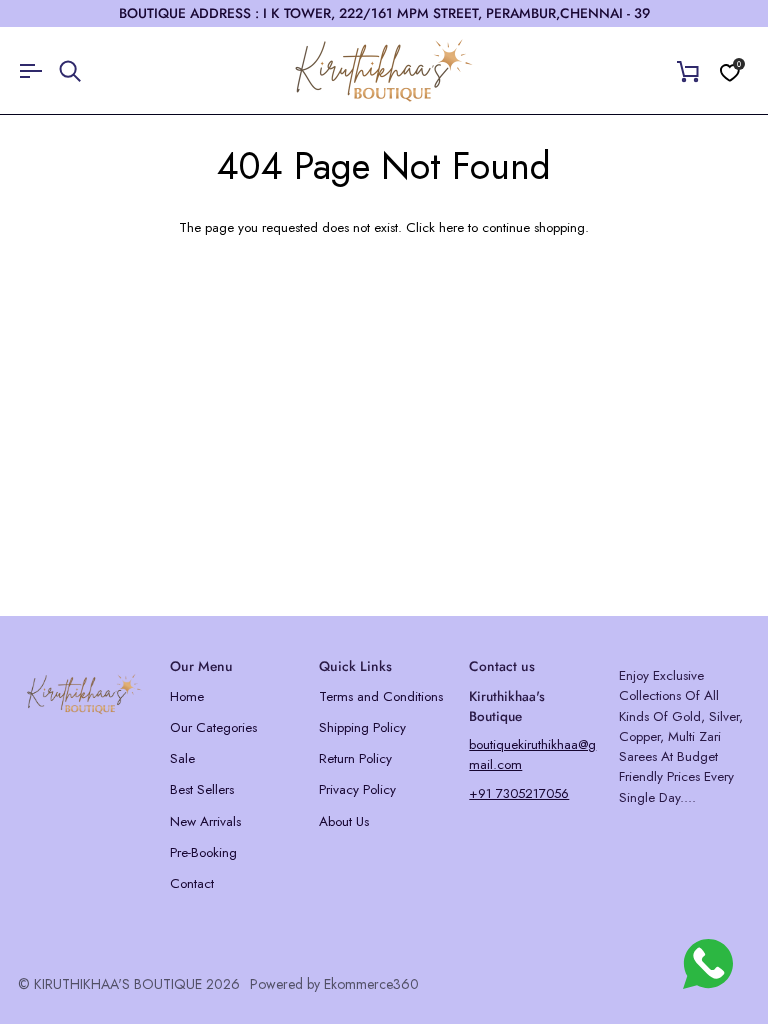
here (451, 227)
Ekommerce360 (371, 984)
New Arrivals (205, 821)
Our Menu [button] (201, 666)
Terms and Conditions (381, 696)
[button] (84, 661)
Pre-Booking (203, 852)
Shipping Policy (362, 727)
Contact (192, 883)
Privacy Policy (357, 789)
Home (187, 696)
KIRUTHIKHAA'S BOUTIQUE (118, 984)
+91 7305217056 (519, 793)
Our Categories (213, 727)
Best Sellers (202, 789)
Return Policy (355, 758)
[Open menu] (38, 70)
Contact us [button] (502, 666)
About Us (344, 821)
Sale (182, 758)
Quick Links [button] (355, 666)
